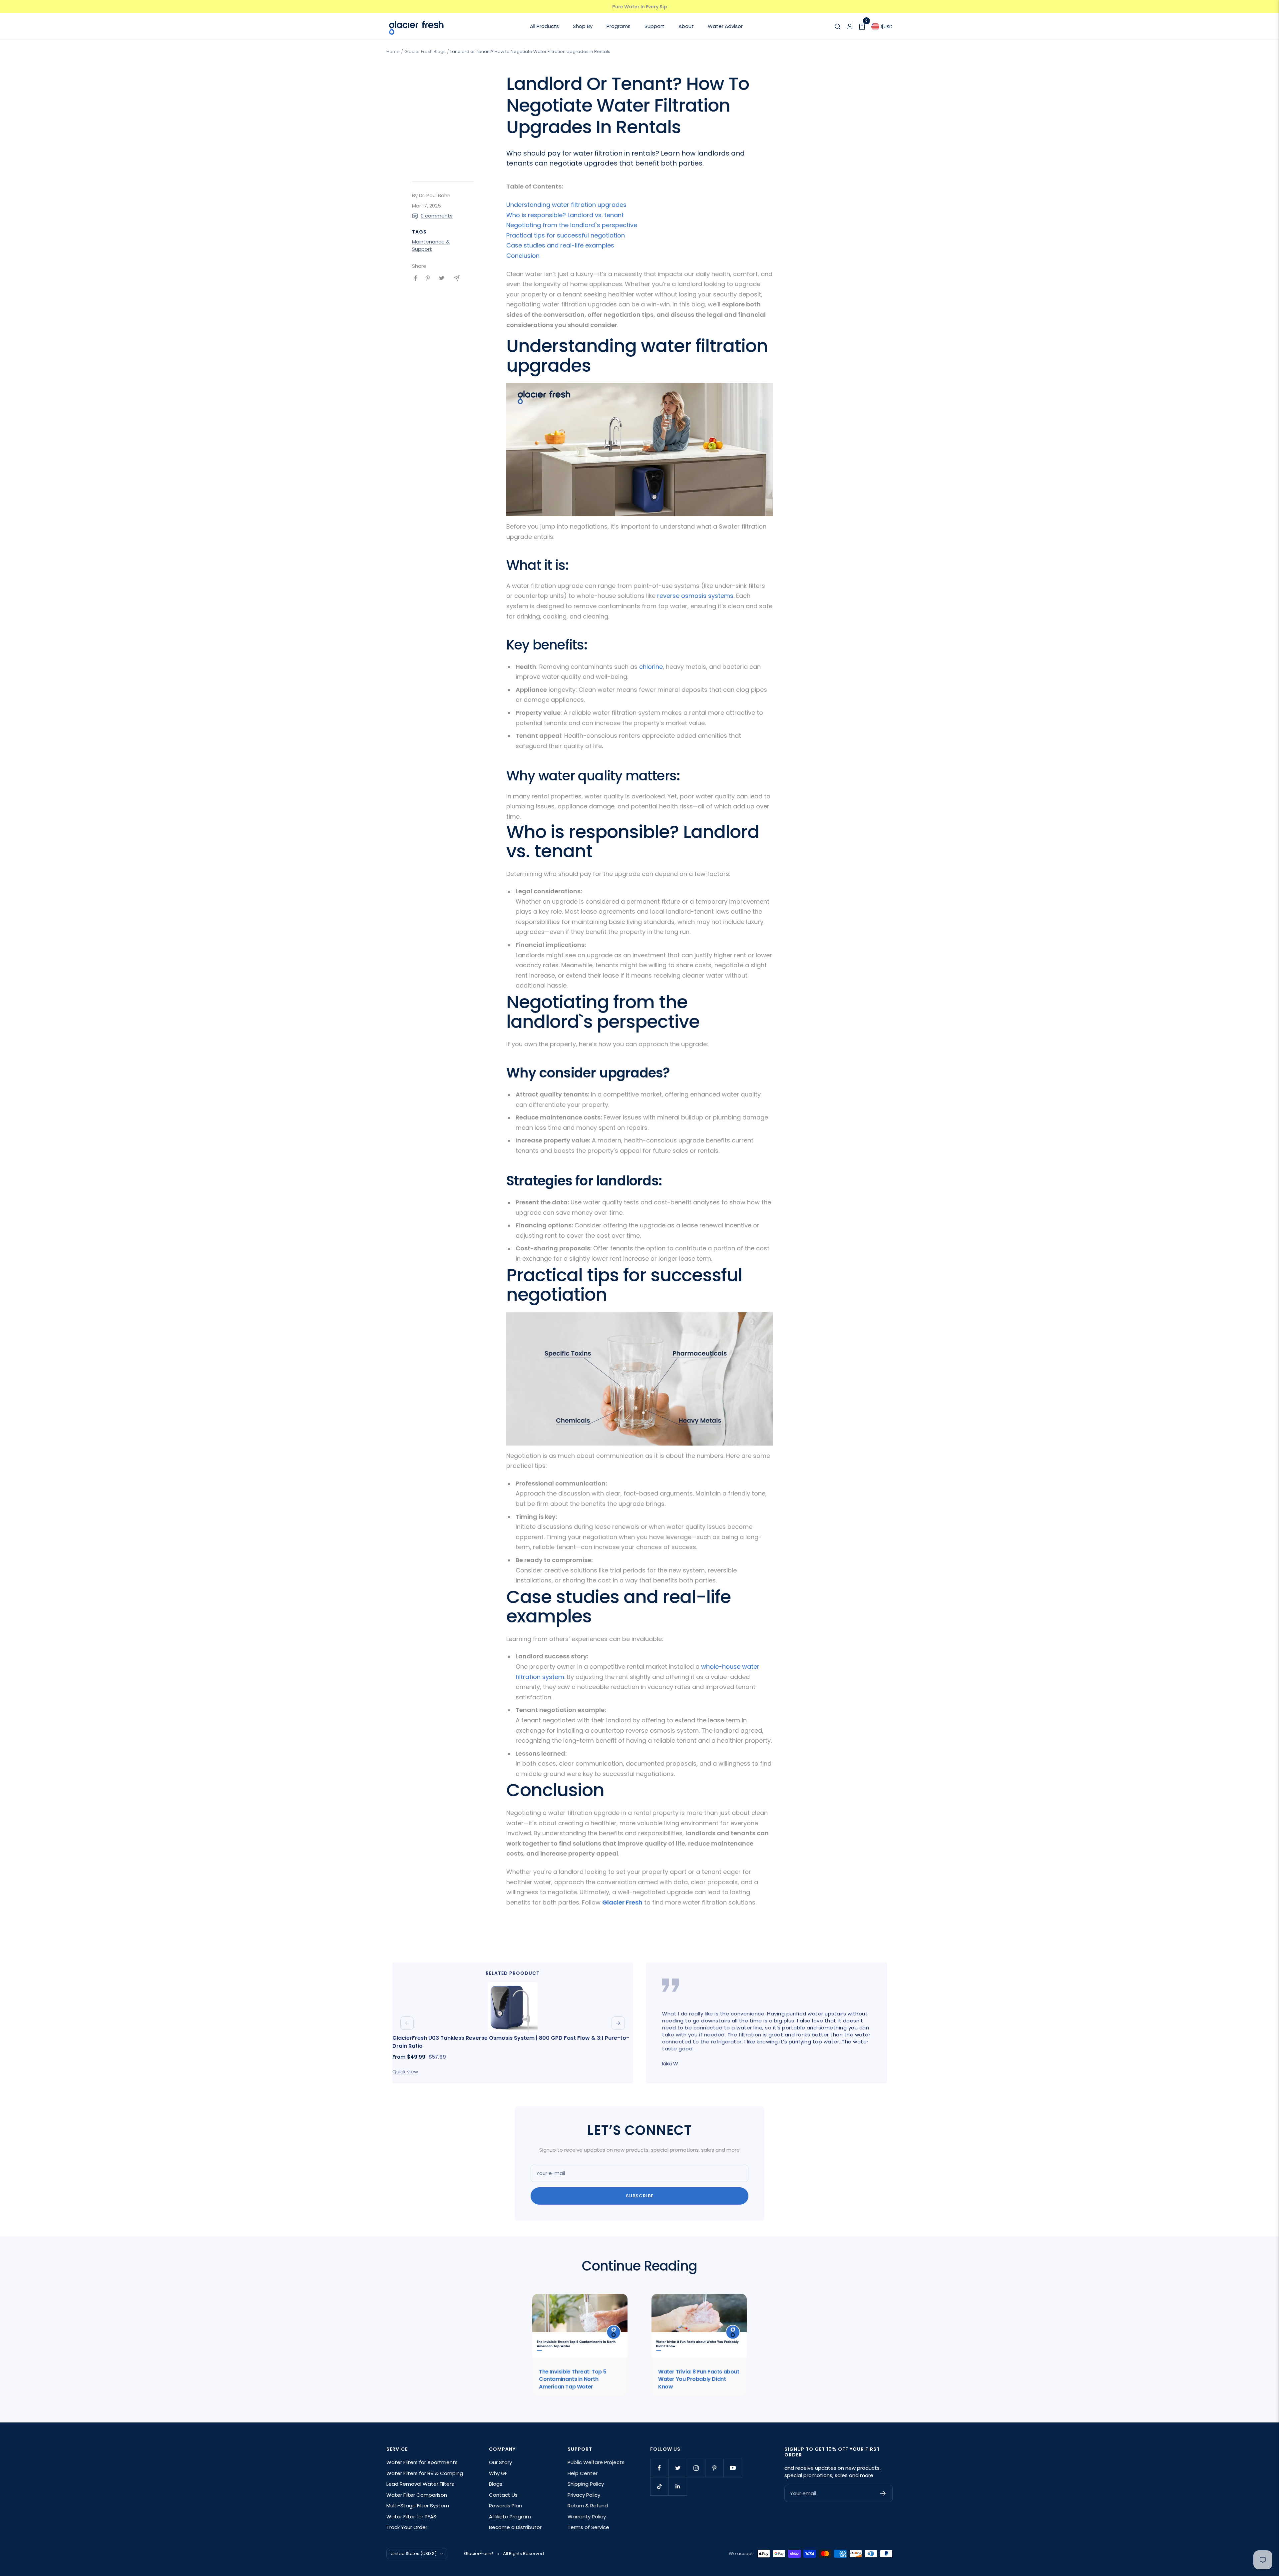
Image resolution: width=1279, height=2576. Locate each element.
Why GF (498, 2473)
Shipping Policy (586, 2484)
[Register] (883, 2493)
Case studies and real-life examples (560, 245)
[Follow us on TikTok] (659, 2486)
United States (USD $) (414, 2554)
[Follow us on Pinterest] (714, 2468)
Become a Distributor (515, 2527)
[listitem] (416, 278)
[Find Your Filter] (838, 27)
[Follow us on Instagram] (696, 2468)
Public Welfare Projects (596, 2462)
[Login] (850, 27)
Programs (619, 26)
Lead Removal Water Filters (420, 2484)
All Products (544, 26)
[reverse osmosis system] (639, 388)
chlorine (651, 667)
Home (393, 51)
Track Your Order (407, 2527)
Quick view (405, 2072)
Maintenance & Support (431, 245)
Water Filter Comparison (417, 2495)
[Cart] (862, 27)
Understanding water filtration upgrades (566, 205)
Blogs (496, 2484)
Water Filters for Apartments (422, 2462)
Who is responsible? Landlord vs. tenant (565, 215)
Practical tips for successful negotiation (566, 235)
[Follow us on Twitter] (678, 2468)
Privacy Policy (584, 2495)
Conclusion (523, 256)
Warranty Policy (587, 2517)
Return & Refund (588, 2506)
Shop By (583, 26)
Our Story (500, 2462)
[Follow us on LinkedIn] (678, 2486)
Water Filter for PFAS (411, 2517)
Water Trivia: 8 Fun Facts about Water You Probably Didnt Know (699, 2379)
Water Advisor (725, 26)
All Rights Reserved (523, 2554)
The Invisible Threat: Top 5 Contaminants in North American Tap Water (573, 2379)
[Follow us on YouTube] (733, 2468)
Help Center (583, 2473)
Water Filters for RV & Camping (425, 2473)
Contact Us (503, 2495)
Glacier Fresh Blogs (425, 51)
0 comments (437, 216)
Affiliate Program (510, 2517)
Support (654, 26)
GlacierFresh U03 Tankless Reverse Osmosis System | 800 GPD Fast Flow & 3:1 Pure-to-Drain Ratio (511, 2042)
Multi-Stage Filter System (418, 2506)
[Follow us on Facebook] (659, 2468)
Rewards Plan (505, 2506)
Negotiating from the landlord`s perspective (572, 225)
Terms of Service (588, 2527)
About (686, 26)
